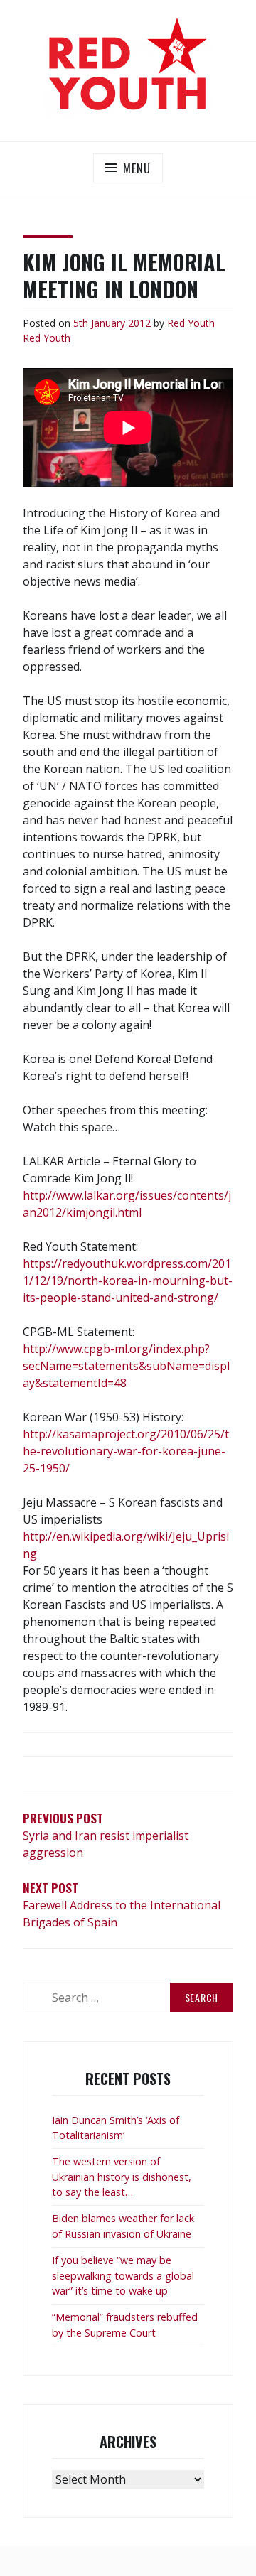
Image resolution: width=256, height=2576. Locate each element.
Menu (137, 168)
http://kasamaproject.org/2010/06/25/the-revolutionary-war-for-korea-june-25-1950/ (126, 1451)
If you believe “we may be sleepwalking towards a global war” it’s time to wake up (123, 2275)
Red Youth (191, 323)
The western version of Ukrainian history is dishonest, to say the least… (122, 2177)
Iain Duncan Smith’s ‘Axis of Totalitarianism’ (116, 2128)
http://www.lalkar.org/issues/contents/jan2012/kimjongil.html (127, 1204)
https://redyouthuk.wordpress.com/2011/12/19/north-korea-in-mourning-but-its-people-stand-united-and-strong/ (128, 1281)
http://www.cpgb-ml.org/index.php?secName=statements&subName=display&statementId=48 (126, 1366)
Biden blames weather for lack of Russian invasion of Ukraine (123, 2226)
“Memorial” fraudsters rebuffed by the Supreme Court (125, 2325)
